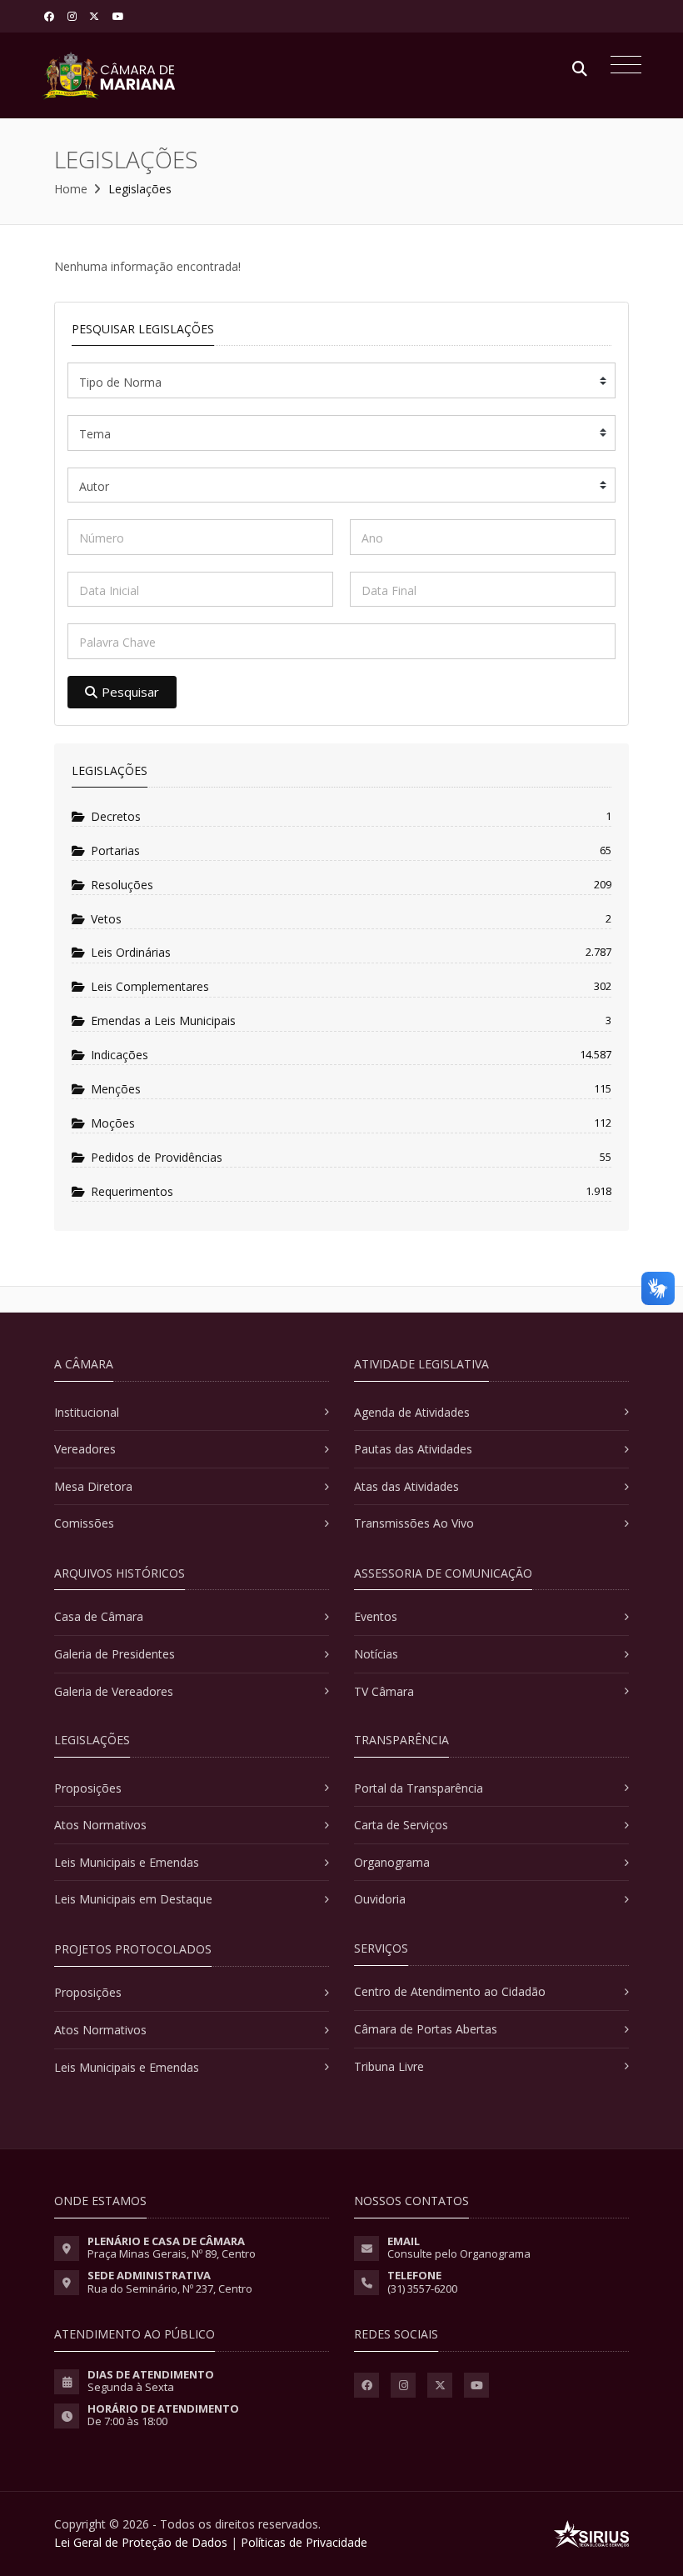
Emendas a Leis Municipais (163, 1020)
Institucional (87, 1412)
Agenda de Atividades (412, 1412)
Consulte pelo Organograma (459, 2253)
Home (71, 189)
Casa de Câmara (99, 1616)
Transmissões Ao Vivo (414, 1523)
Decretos (116, 816)
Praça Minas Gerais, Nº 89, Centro (172, 2253)
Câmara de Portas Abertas (426, 2029)
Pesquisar (130, 692)
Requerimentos (132, 1191)
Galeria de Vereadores (114, 1691)
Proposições (88, 1788)
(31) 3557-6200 (422, 2288)
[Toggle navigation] (622, 67)
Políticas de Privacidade (304, 2542)
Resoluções (122, 885)
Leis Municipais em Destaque (133, 1899)
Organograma (392, 1862)
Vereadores (85, 1449)
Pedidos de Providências (157, 1157)
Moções (113, 1123)
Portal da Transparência (419, 1788)
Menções (116, 1089)
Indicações (120, 1055)
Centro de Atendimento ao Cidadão (450, 1991)
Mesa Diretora (93, 1486)
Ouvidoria (380, 1899)
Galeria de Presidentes (115, 1654)
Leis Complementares (150, 986)
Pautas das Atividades (413, 1449)
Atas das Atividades (406, 1486)
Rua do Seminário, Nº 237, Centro (170, 2288)
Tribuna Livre (389, 2066)
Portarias (115, 850)
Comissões (84, 1523)
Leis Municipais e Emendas (127, 1862)
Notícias (376, 1654)
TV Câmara (384, 1691)
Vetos (106, 919)
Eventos (376, 1616)
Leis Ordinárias (131, 952)
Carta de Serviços (401, 1825)
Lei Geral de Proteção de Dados (141, 2542)
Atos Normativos (100, 1825)
